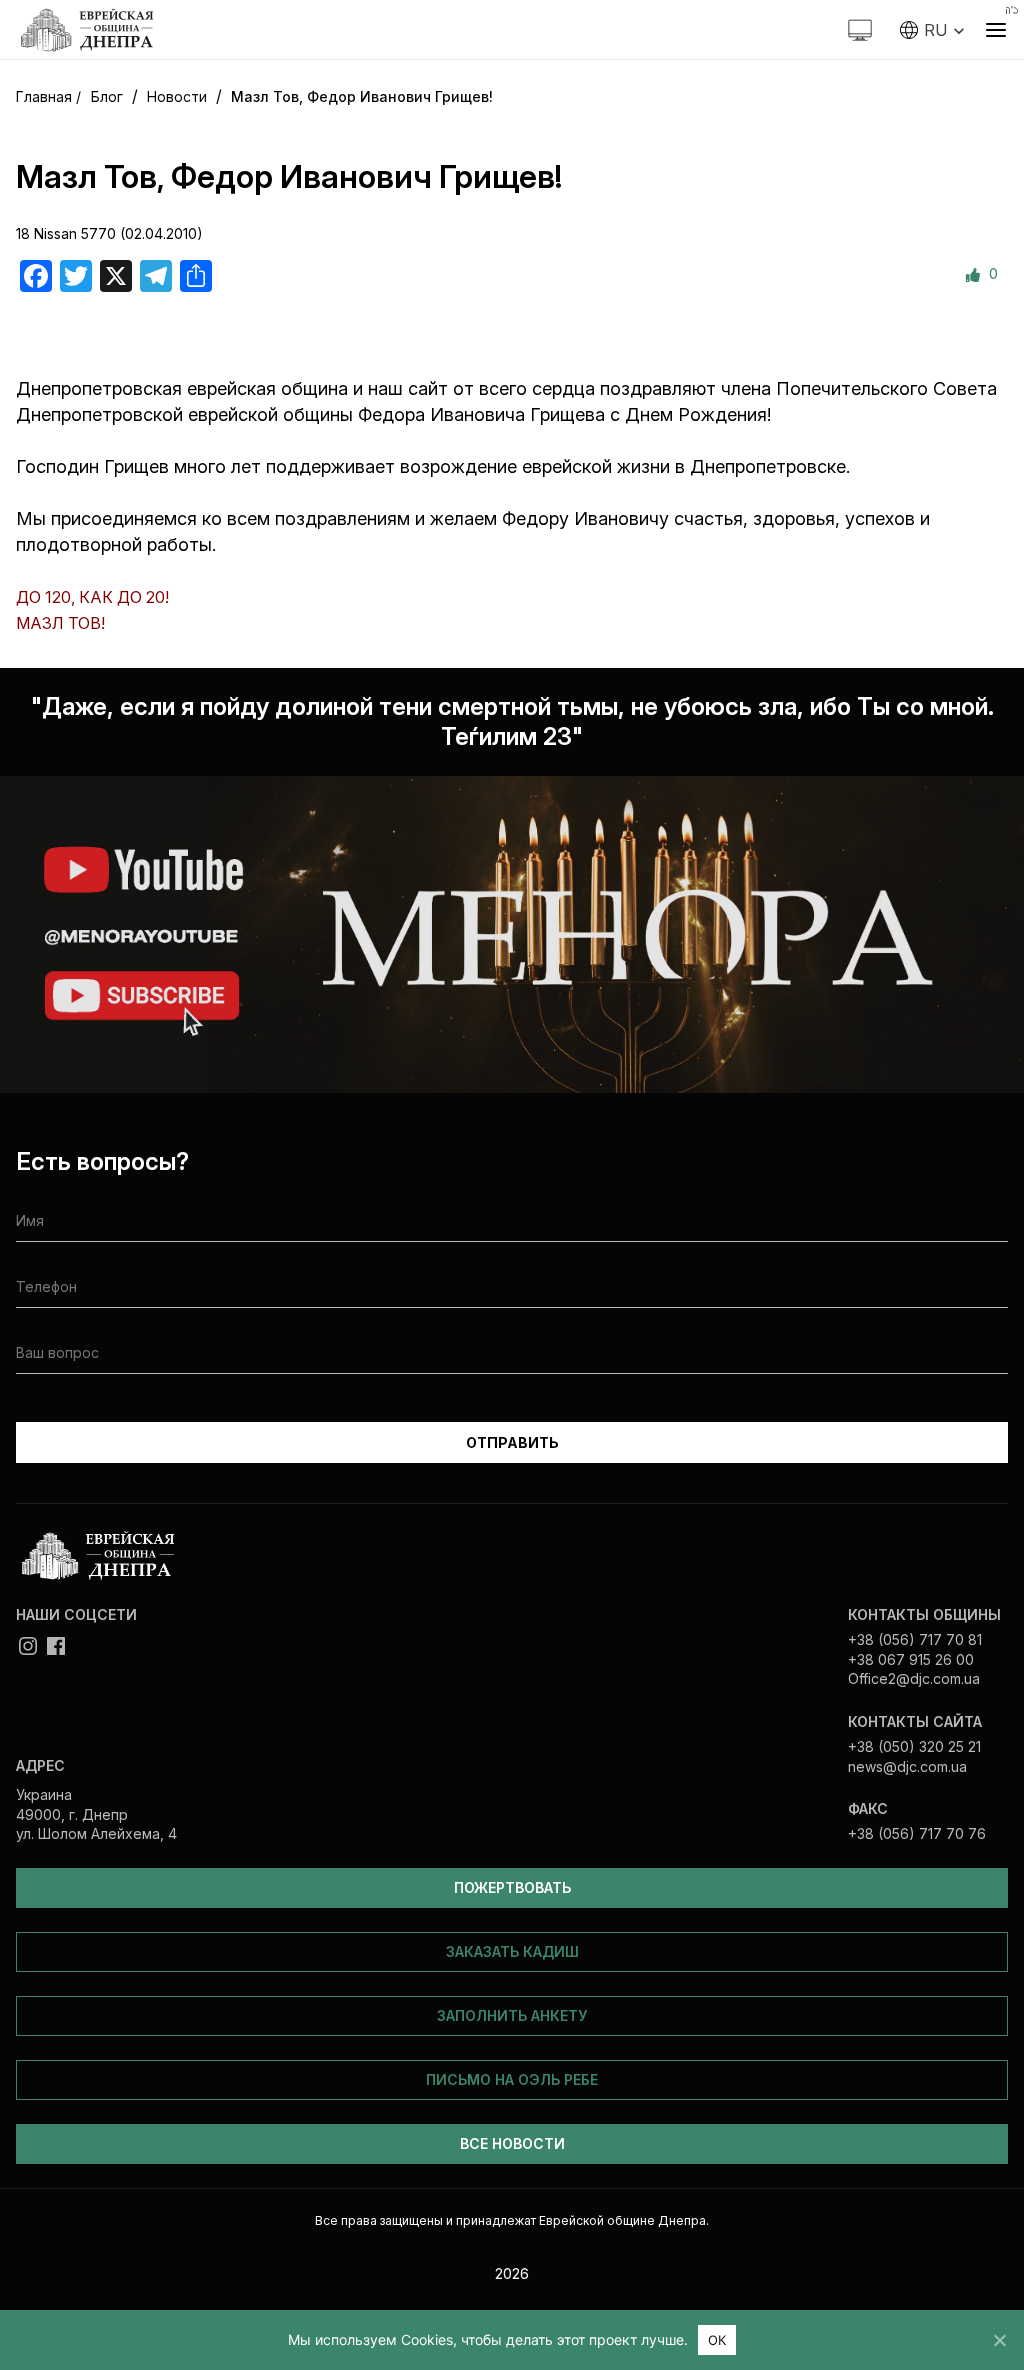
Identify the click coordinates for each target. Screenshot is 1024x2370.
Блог (107, 96)
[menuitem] (932, 30)
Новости (177, 96)
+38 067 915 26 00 (911, 1659)
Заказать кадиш (512, 1951)
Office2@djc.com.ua (914, 1678)
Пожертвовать (512, 1887)
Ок (717, 2340)
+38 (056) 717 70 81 (915, 1639)
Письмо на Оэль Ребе (512, 2079)
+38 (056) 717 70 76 (917, 1833)
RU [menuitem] (935, 30)
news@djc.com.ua (907, 1766)
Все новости (512, 2143)
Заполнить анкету (512, 2015)
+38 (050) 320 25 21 (914, 1746)
